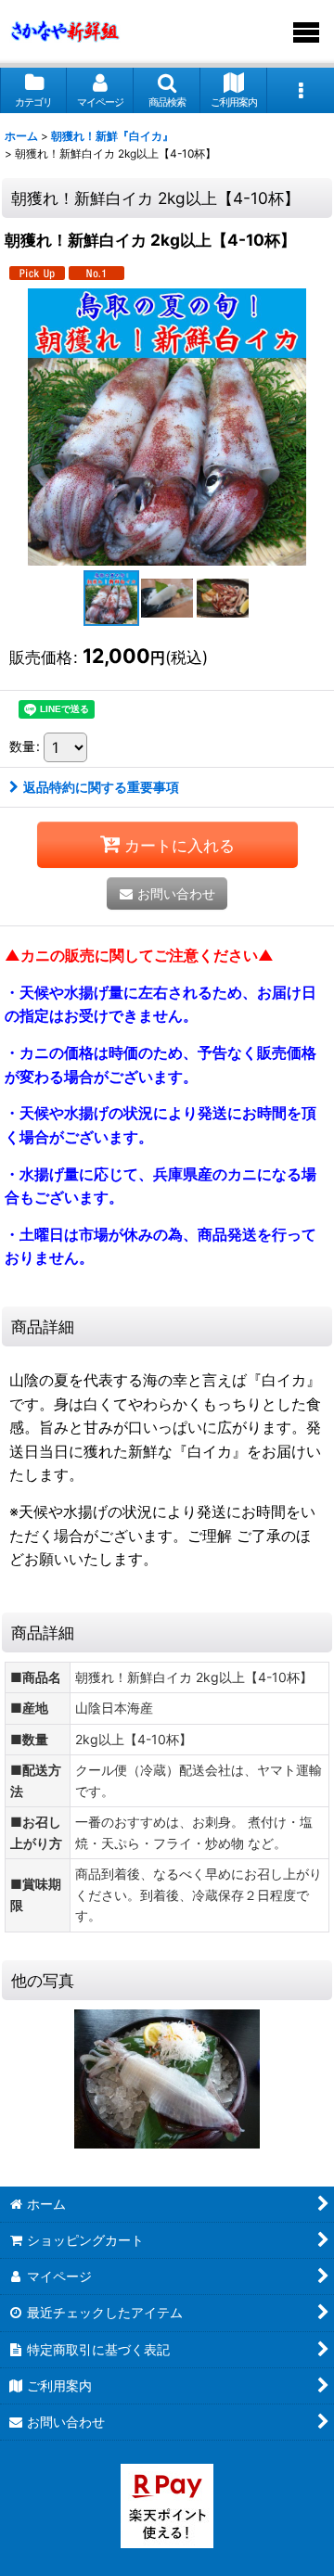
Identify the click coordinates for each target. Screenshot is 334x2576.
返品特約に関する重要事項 (101, 787)
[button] (167, 90)
